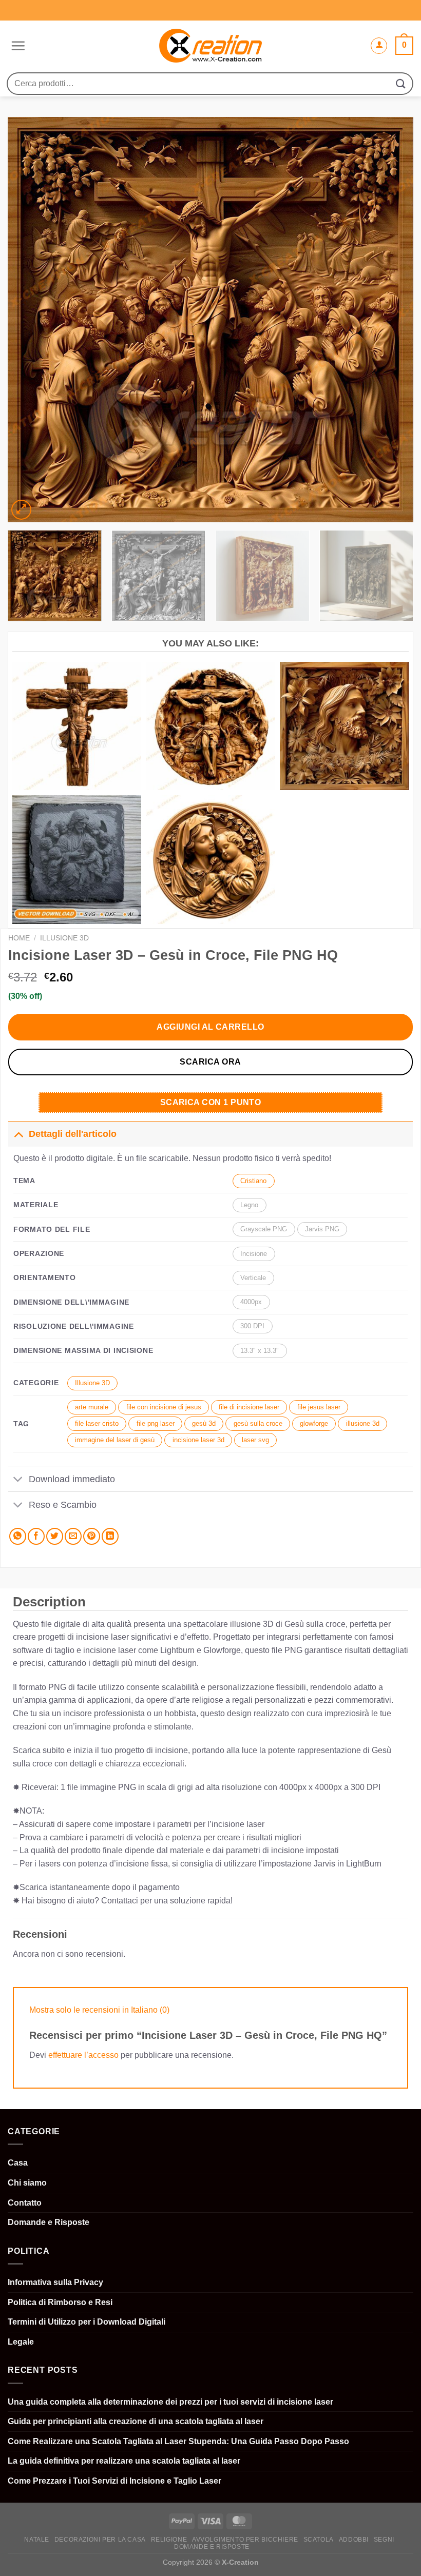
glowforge (314, 1423)
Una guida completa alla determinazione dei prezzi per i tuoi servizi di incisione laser (170, 2402)
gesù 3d (204, 1423)
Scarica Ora (210, 1062)
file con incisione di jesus (164, 1407)
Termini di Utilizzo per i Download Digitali (87, 2322)
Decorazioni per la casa (100, 2540)
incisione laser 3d (198, 1440)
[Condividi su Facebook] (36, 1536)
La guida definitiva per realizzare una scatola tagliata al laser (124, 2461)
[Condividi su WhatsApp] (18, 1536)
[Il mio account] (379, 46)
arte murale (92, 1407)
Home (19, 938)
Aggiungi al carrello (210, 1027)
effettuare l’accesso (83, 2055)
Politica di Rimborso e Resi (60, 2302)
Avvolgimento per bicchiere (245, 2540)
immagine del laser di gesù (115, 1440)
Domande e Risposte (49, 2222)
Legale (21, 2342)
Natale (37, 2540)
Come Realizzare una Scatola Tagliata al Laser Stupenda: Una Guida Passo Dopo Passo (178, 2441)
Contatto (25, 2203)
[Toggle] (18, 1134)
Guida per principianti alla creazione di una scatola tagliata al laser (136, 2421)
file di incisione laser (249, 1407)
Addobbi (354, 2540)
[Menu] (17, 46)
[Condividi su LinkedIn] (110, 1536)
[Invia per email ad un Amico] (73, 1536)
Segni (384, 2540)
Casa (18, 2163)
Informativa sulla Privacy (55, 2282)
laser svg (255, 1440)
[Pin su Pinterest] (92, 1536)
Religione (169, 2540)
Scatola (319, 2540)
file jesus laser (319, 1407)
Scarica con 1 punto (211, 1102)
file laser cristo (97, 1423)
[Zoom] (21, 510)
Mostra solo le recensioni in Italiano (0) (99, 2010)
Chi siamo (27, 2183)
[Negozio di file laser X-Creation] (211, 46)
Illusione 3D (64, 938)
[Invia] (401, 83)
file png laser (156, 1423)
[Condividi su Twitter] (55, 1536)
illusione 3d (363, 1423)
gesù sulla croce (258, 1423)
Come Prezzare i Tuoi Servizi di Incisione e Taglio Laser (114, 2481)
